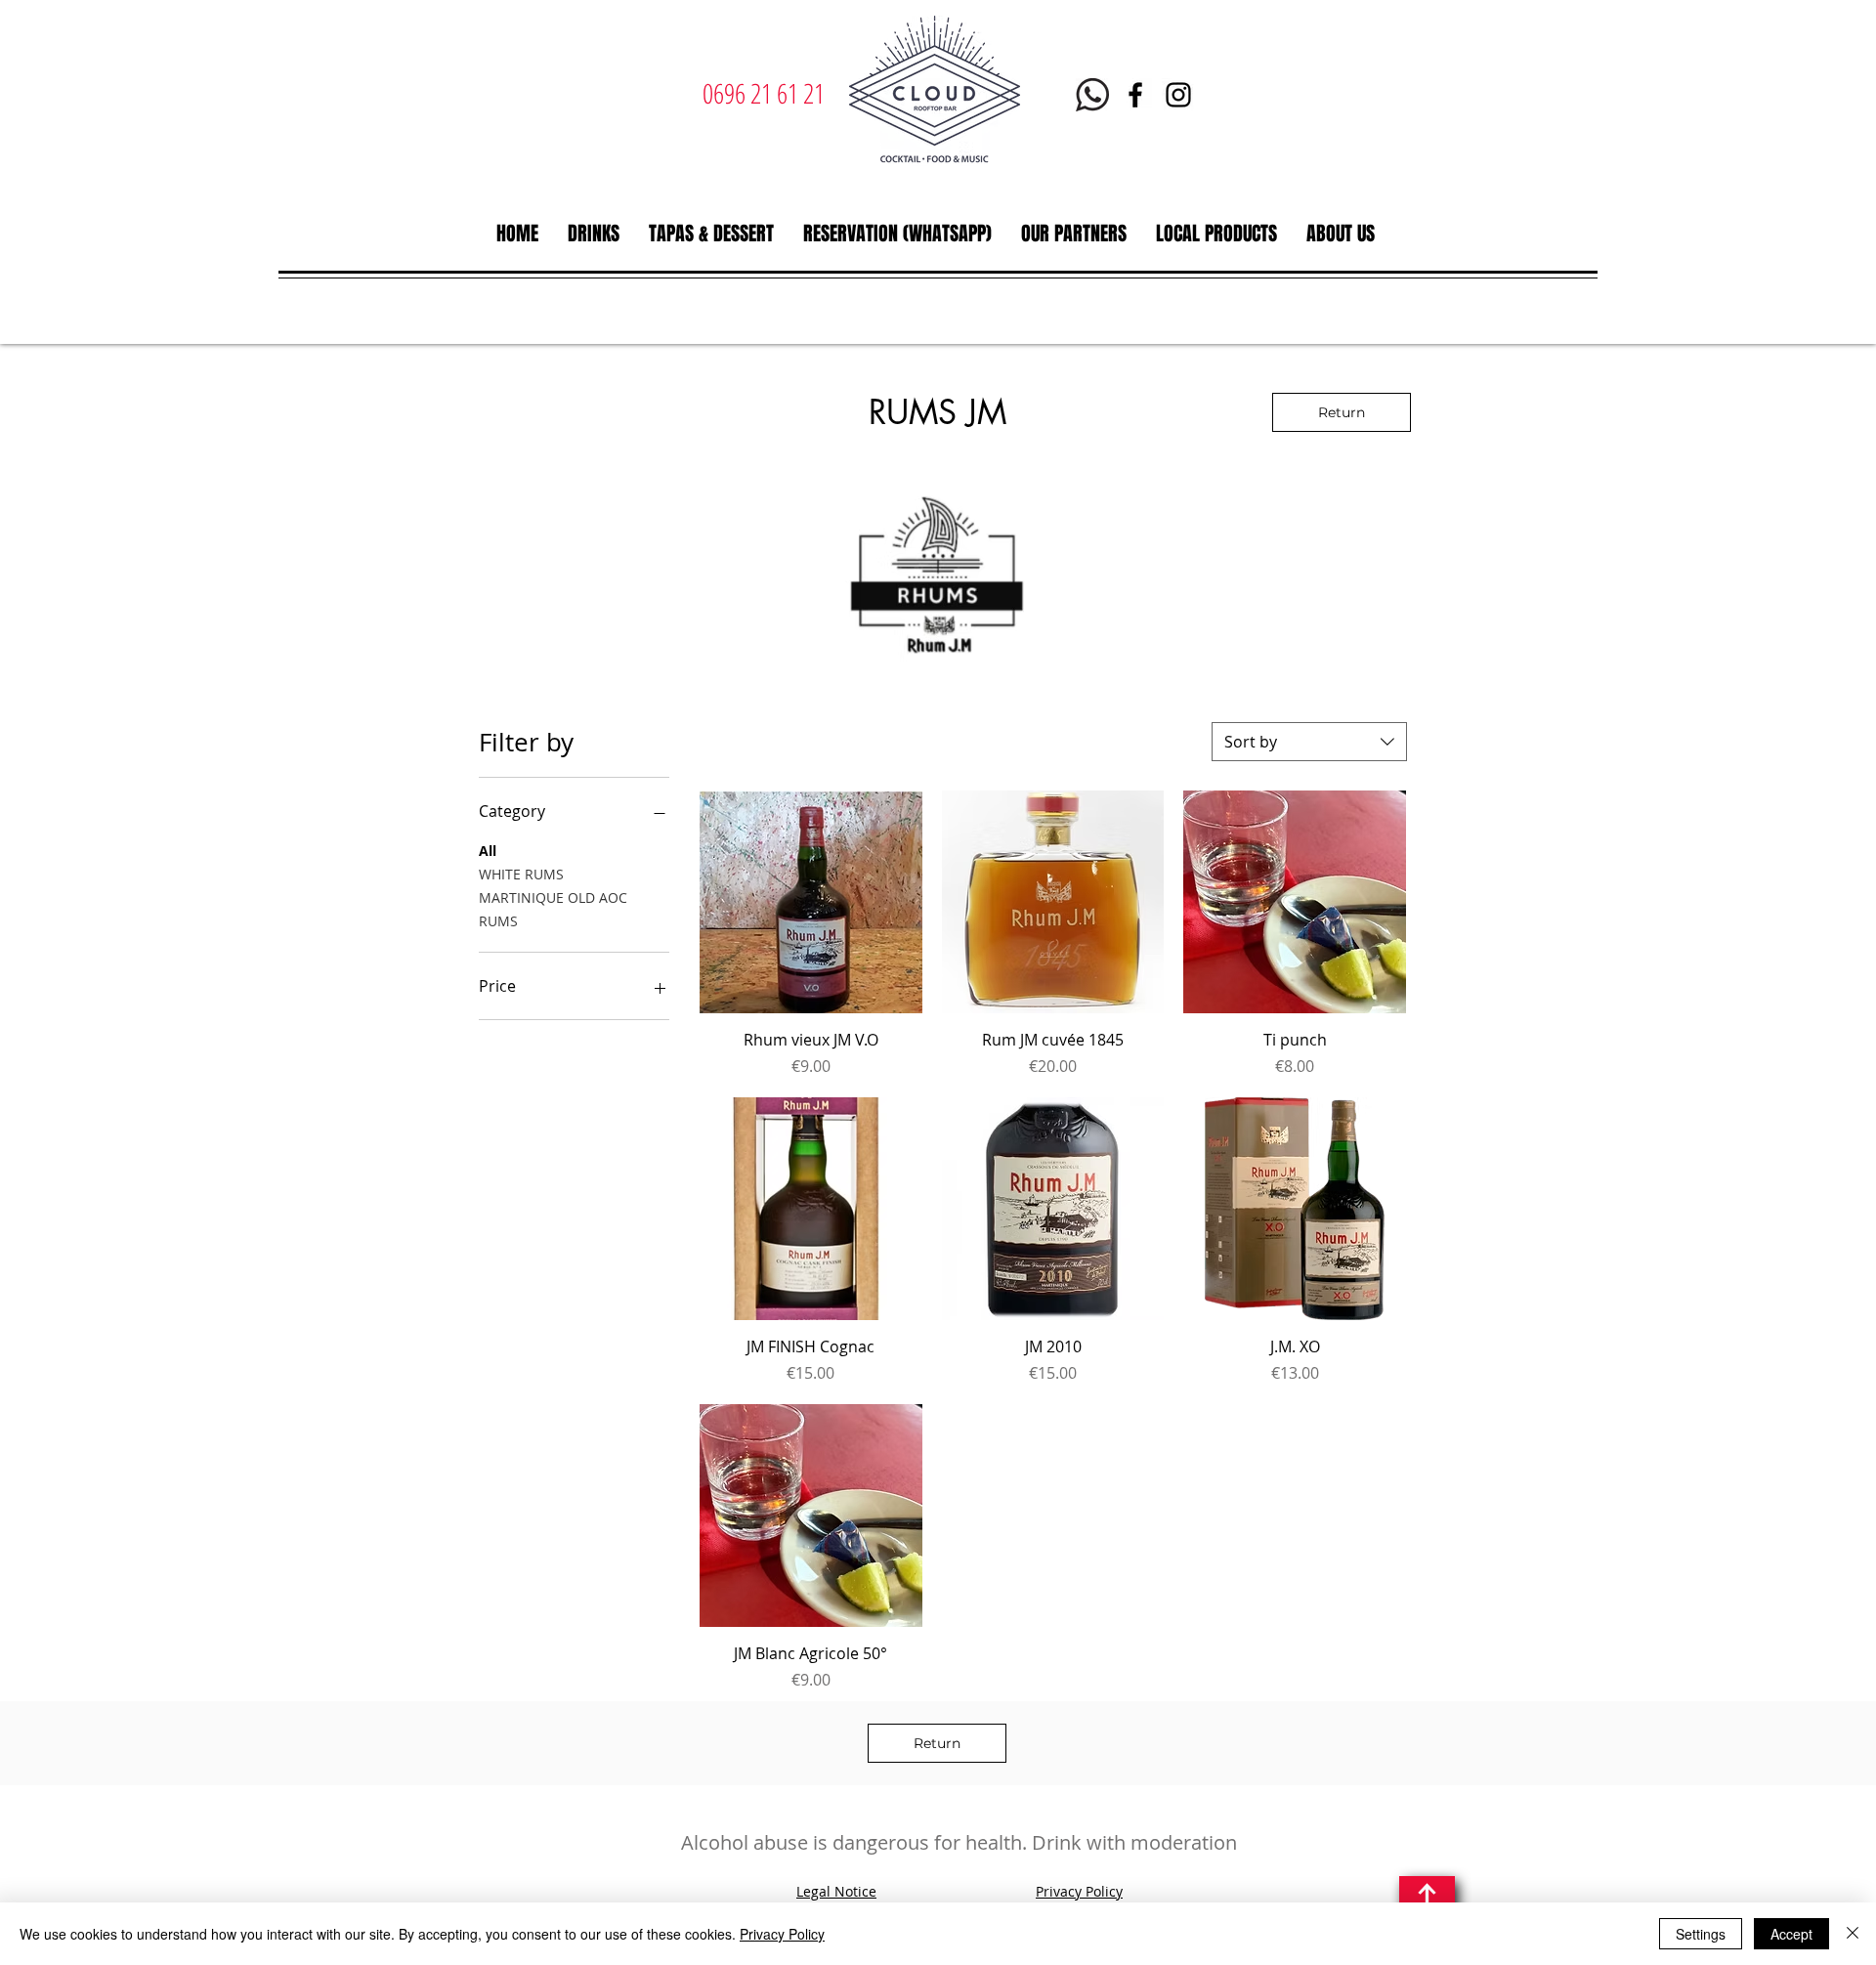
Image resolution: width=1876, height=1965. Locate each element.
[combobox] (1309, 742)
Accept (1791, 1934)
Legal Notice (836, 1891)
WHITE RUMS (521, 874)
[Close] (1853, 1934)
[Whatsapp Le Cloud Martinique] (1092, 95)
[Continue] (1427, 1900)
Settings (1701, 1934)
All (488, 851)
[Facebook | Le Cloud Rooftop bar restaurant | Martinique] (1135, 95)
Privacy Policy (1079, 1891)
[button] (594, 234)
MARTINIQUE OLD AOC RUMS (553, 909)
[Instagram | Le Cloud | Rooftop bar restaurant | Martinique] (1178, 95)
